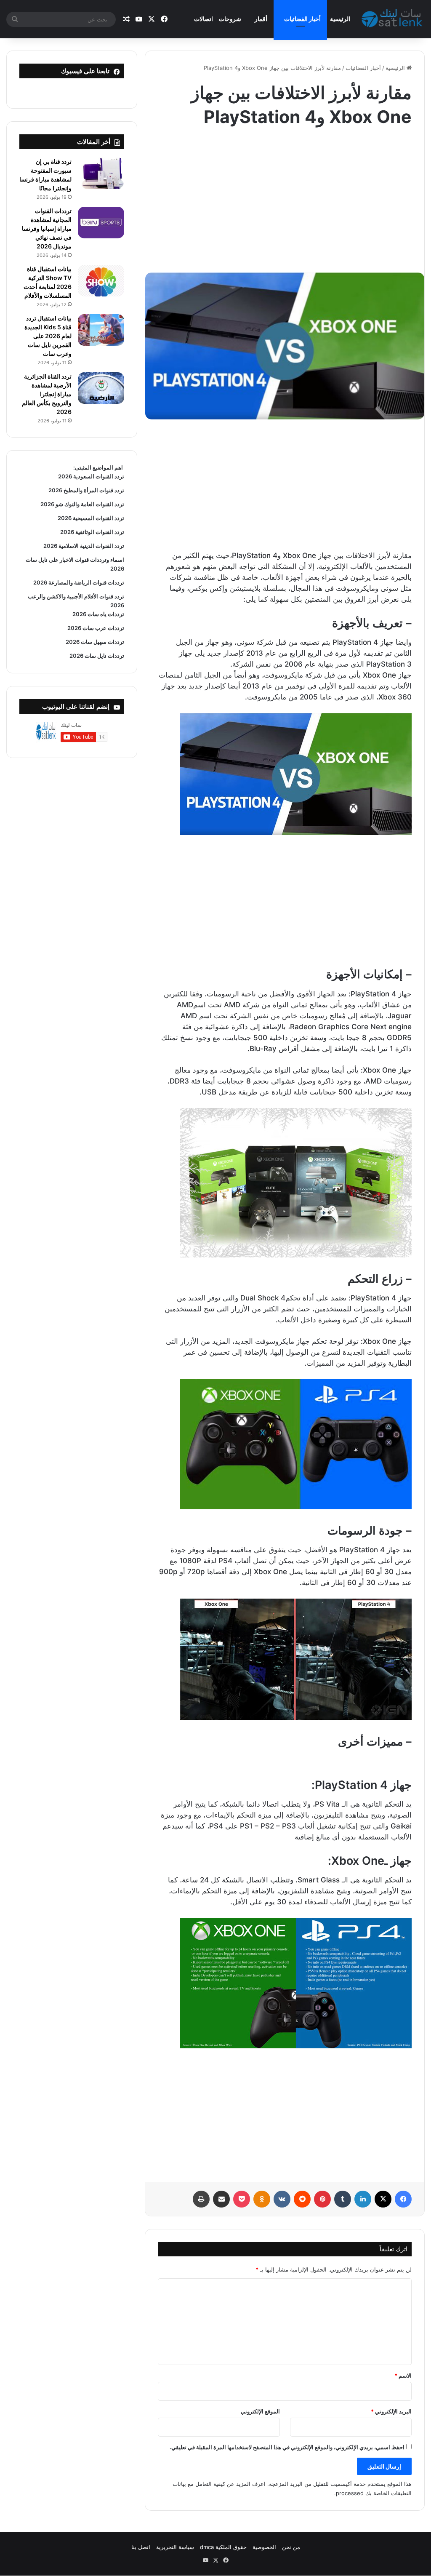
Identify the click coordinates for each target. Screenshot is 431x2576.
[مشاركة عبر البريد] (221, 2199)
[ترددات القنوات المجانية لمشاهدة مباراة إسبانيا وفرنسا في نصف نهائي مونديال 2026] (101, 223)
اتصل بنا (141, 2547)
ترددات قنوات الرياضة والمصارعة (86, 582)
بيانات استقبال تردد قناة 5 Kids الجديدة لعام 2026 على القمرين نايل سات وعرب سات (48, 336)
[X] (383, 2199)
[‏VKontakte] (282, 2199)
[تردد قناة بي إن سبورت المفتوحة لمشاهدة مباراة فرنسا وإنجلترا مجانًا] (101, 173)
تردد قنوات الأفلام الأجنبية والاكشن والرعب (76, 596)
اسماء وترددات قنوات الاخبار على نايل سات (74, 560)
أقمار (261, 19)
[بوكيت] (242, 2199)
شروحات (230, 19)
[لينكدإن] (363, 2199)
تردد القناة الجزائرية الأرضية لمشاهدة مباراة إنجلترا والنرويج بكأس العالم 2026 (47, 394)
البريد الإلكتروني (391, 2411)
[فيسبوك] (403, 2199)
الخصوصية (264, 2547)
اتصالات (204, 19)
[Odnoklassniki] (262, 2199)
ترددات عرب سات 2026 (96, 628)
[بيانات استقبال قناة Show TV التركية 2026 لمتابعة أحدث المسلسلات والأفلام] (101, 281)
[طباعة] (201, 2199)
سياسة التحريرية (175, 2547)
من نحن (291, 2547)
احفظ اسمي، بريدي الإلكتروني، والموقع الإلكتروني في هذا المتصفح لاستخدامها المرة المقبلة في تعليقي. (287, 2447)
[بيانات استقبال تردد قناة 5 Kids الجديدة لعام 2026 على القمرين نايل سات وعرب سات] (101, 330)
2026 (117, 569)
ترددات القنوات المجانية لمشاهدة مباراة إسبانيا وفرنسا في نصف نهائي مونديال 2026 (47, 228)
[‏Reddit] (302, 2199)
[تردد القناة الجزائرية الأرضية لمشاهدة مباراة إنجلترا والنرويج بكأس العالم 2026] (101, 388)
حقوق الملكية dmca (223, 2547)
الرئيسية (340, 19)
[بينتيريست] (322, 2199)
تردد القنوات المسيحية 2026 (91, 518)
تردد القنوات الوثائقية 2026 (92, 532)
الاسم (403, 2376)
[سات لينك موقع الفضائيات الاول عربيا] (393, 19)
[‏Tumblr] (343, 2199)
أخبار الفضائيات (302, 19)
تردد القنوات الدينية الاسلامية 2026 (84, 546)
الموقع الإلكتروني (260, 2411)
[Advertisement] (285, 197)
